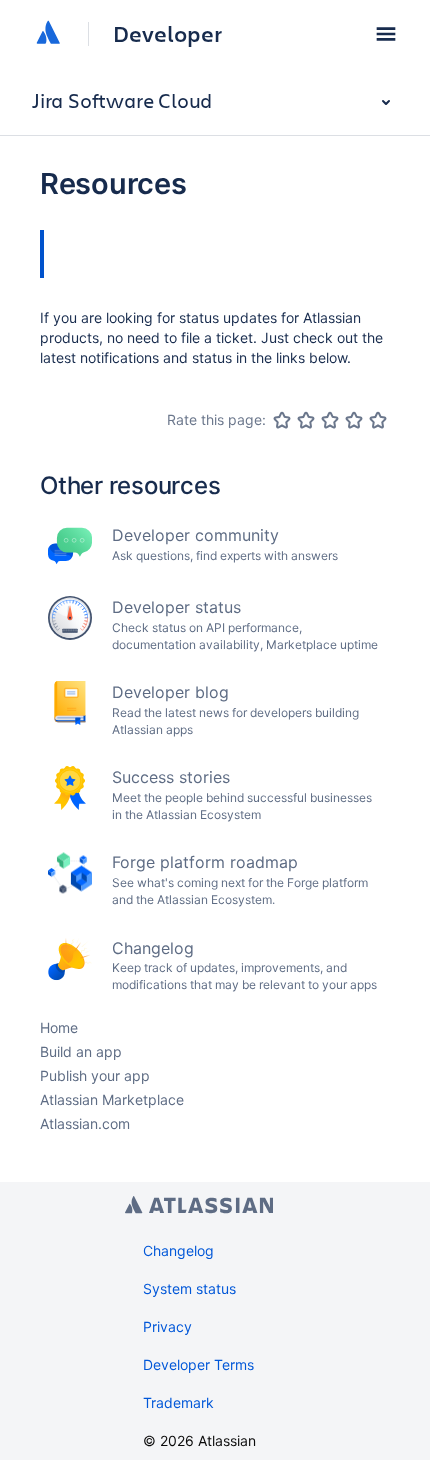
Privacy (167, 1326)
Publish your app (95, 1075)
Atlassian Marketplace (112, 1099)
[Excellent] (378, 420)
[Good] (354, 420)
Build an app (81, 1051)
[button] (386, 34)
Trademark (178, 1402)
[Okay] (330, 420)
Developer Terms (198, 1364)
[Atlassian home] (48, 34)
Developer (167, 34)
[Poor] (306, 420)
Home (59, 1027)
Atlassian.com (85, 1123)
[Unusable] (282, 420)
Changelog (178, 1250)
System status (189, 1288)
